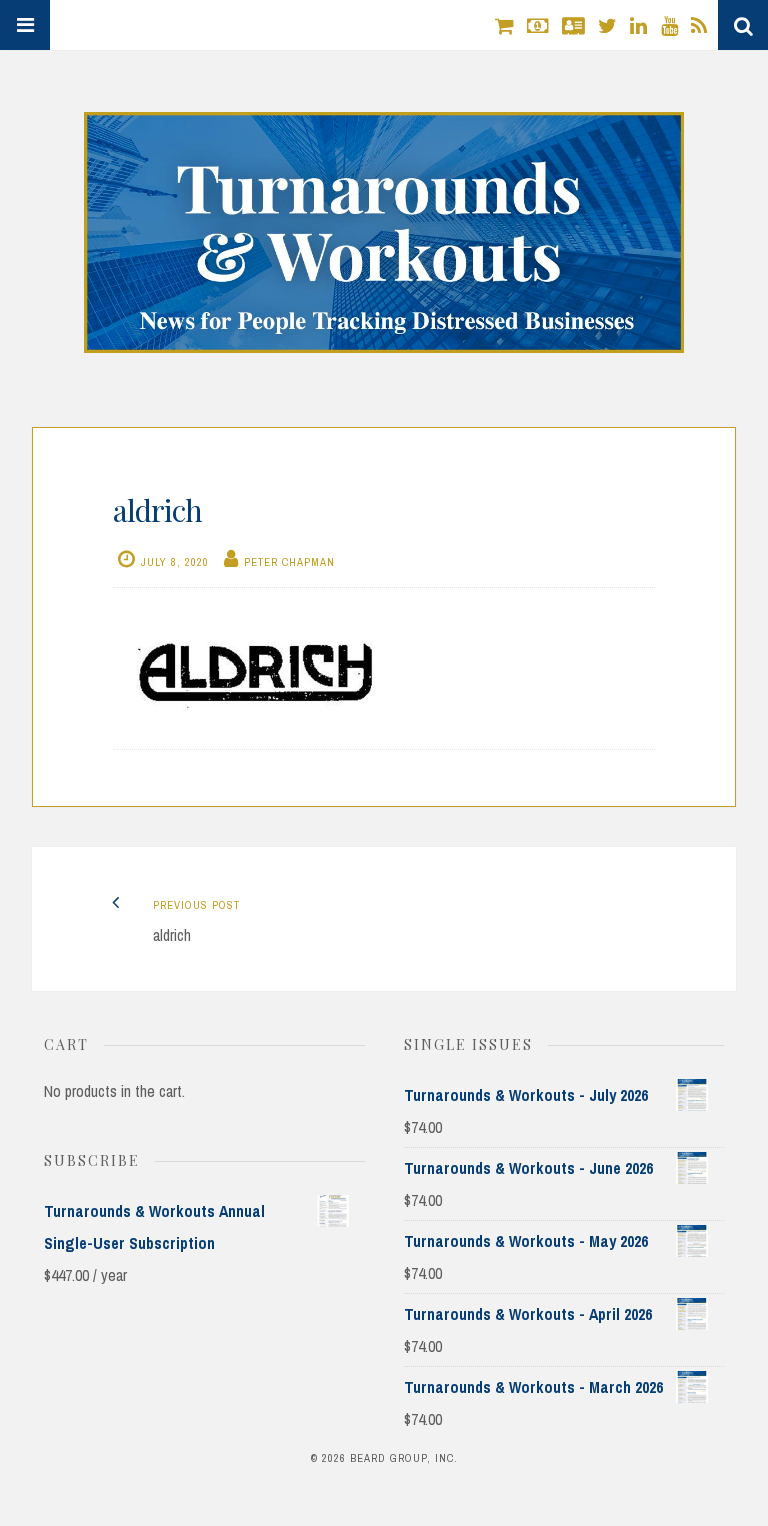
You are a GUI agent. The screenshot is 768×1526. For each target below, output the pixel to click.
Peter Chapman (289, 562)
